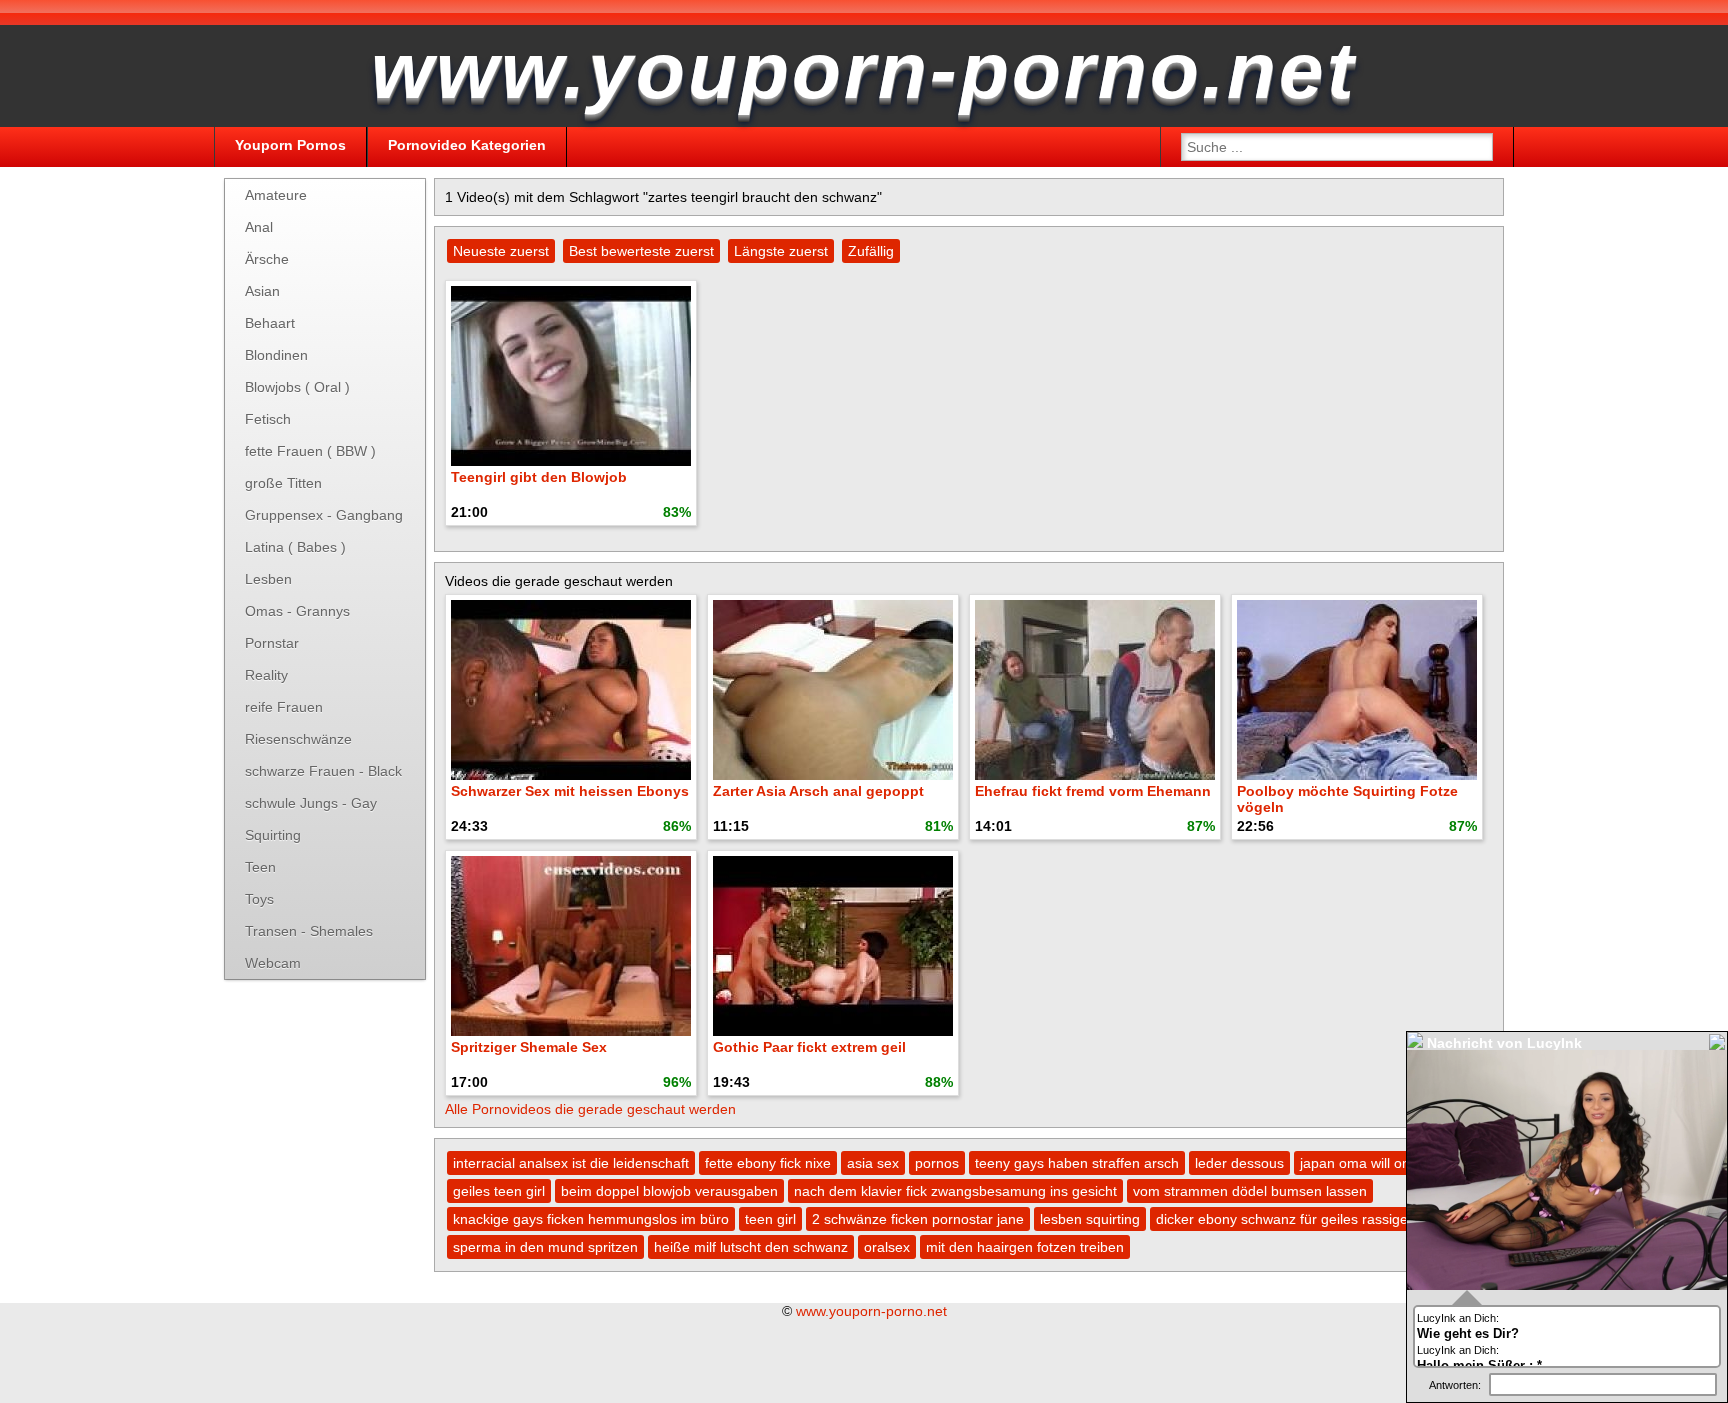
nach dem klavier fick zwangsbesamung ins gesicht (955, 1191)
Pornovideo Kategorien (467, 145)
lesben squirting (1090, 1219)
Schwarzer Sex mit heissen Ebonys (570, 791)
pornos (937, 1163)
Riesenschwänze (298, 739)
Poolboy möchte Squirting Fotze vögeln (1347, 799)
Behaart (270, 323)
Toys (259, 899)
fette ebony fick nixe (768, 1163)
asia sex (873, 1163)
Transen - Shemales (309, 931)
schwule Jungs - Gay (311, 803)
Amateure (276, 195)
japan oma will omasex (1372, 1163)
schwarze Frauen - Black (323, 771)
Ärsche (267, 259)
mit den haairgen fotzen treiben (1025, 1247)
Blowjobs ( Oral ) (297, 387)
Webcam (273, 963)
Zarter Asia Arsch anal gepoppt (818, 791)
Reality (266, 675)
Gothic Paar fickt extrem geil (809, 1047)
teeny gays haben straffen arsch (1077, 1163)
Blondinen (276, 355)
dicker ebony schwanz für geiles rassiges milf (1298, 1219)
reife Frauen (284, 707)
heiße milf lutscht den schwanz (751, 1247)
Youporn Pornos (290, 145)
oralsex (887, 1247)
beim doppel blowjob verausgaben (669, 1191)
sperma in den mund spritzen (545, 1247)
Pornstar (272, 643)
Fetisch (268, 419)
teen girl (770, 1219)
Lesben (268, 579)
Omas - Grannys (297, 611)
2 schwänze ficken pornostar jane (918, 1219)
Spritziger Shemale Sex (529, 1047)
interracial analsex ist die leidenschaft (571, 1163)
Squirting (273, 835)
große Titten (283, 483)
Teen (260, 867)
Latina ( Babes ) (295, 547)
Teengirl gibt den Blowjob (539, 477)
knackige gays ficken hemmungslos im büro (591, 1219)
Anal (259, 227)
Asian (262, 291)
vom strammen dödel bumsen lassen (1250, 1191)
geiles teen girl (499, 1191)
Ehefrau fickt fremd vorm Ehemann (1093, 791)
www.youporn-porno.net (871, 1311)
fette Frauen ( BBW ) (310, 451)
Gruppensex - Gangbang (324, 515)
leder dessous (1239, 1163)
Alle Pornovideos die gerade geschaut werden (590, 1109)
